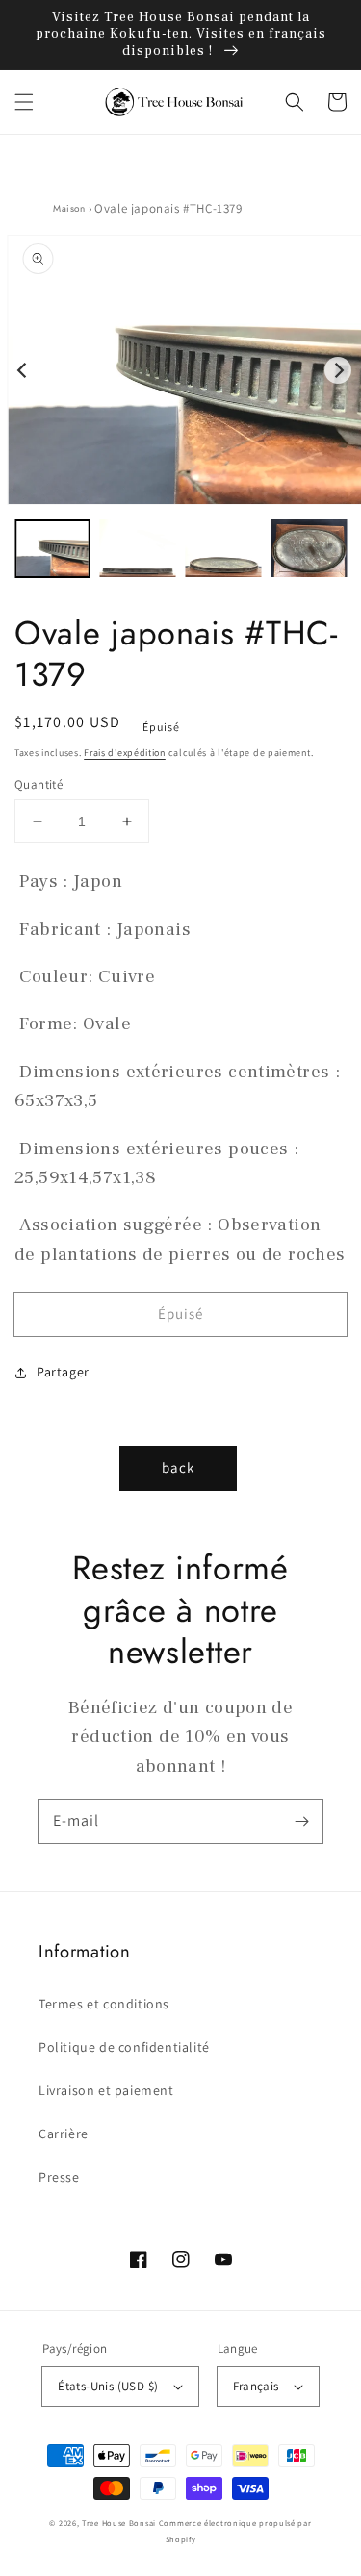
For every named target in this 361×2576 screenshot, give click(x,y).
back (178, 1467)
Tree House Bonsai (119, 2523)
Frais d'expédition (125, 753)
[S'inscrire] (301, 1821)
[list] (180, 370)
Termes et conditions (104, 2004)
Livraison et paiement (106, 2090)
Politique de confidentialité (124, 2047)
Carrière (64, 2134)
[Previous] (23, 370)
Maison (69, 208)
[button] (24, 102)
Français (256, 2386)
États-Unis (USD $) (108, 2386)
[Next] (338, 370)
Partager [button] (63, 1372)
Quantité (39, 784)
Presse (59, 2177)
